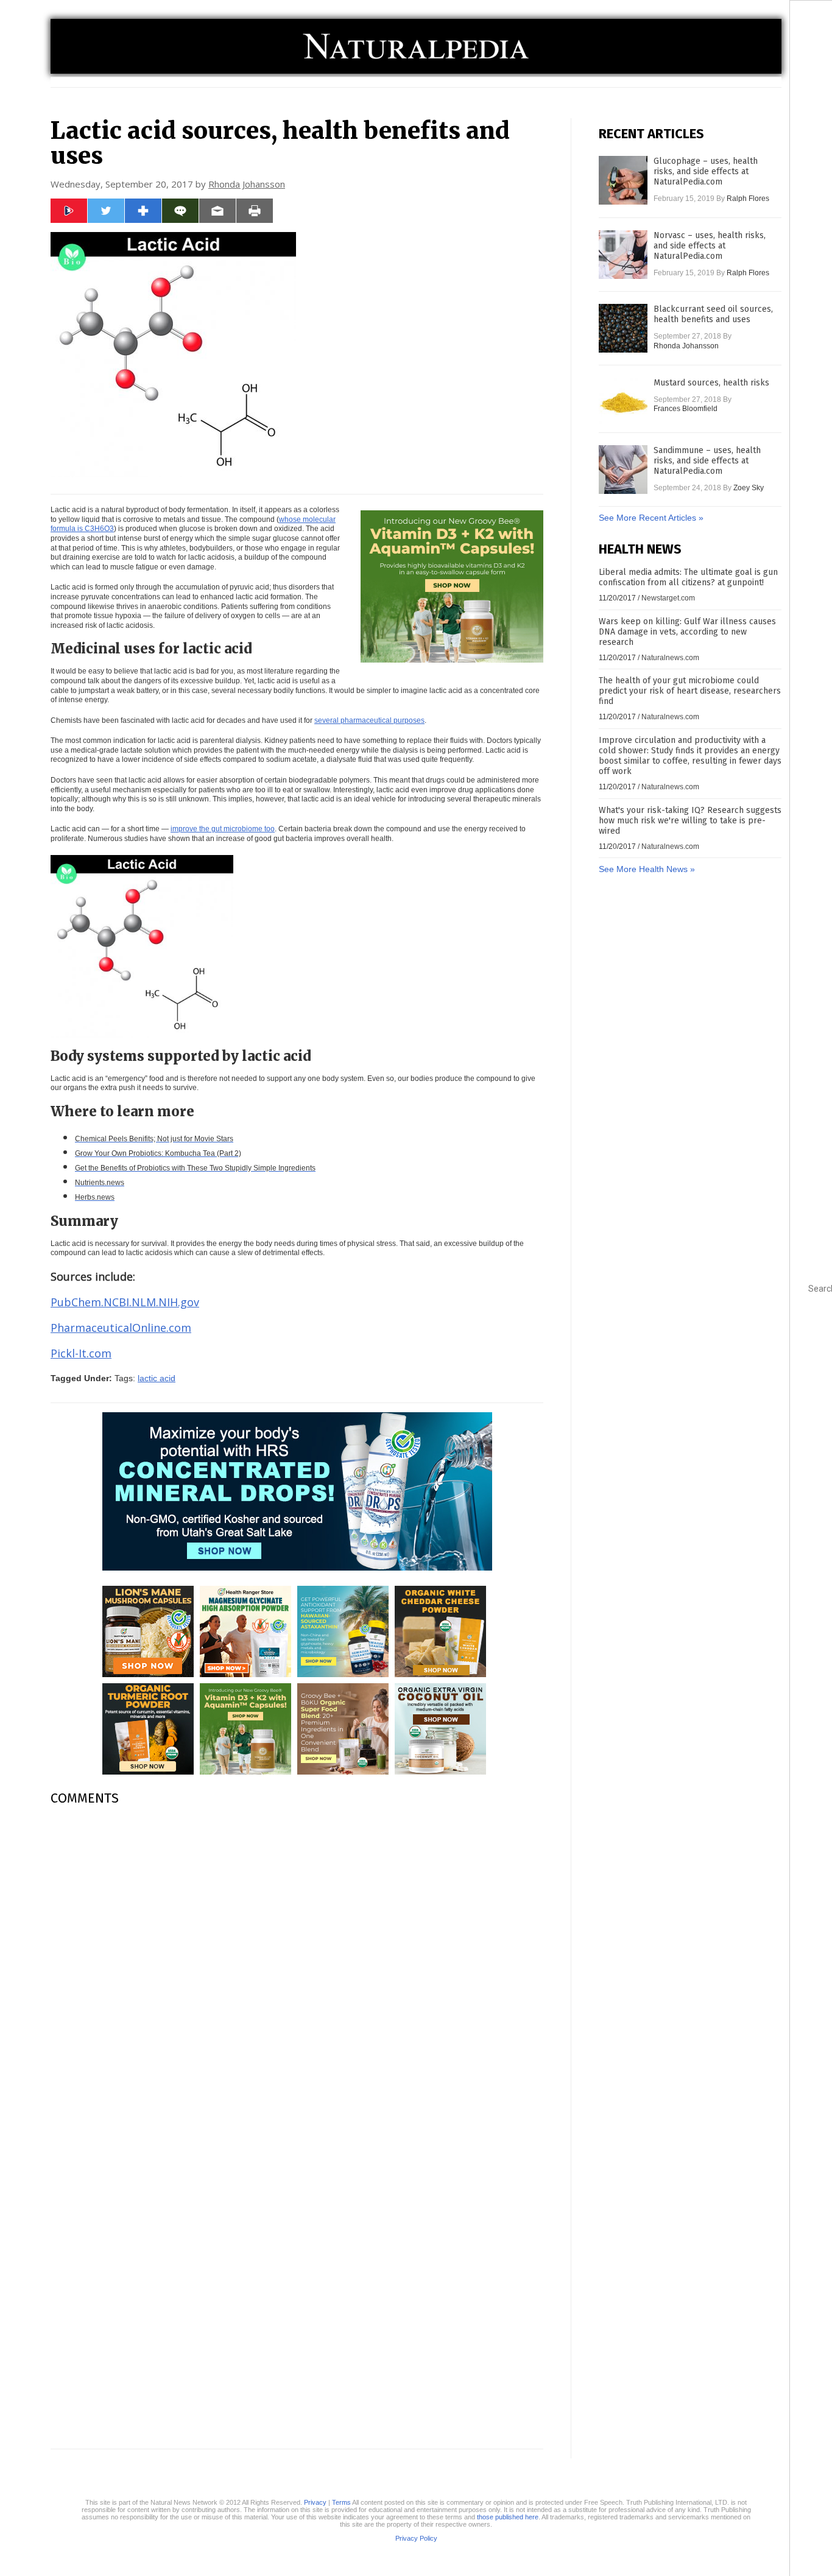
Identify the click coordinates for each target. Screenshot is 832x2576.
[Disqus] (297, 1968)
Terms (341, 2502)
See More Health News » (647, 869)
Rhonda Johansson (247, 184)
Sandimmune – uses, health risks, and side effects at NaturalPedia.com (707, 461)
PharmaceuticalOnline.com (121, 1328)
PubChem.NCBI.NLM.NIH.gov (125, 1302)
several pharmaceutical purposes (369, 720)
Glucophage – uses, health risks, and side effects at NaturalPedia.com (706, 171)
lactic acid (157, 1378)
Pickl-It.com (81, 1353)
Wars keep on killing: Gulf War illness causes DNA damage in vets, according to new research (687, 632)
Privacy (315, 2502)
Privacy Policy (416, 2538)
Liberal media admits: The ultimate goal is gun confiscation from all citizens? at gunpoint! (688, 577)
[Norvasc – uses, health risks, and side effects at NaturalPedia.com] (623, 255)
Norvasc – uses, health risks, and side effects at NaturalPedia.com (710, 246)
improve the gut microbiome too (223, 829)
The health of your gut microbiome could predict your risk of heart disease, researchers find (690, 691)
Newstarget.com (668, 598)
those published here (508, 2517)
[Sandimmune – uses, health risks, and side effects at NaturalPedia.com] (623, 470)
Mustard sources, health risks (711, 383)
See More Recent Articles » (651, 518)
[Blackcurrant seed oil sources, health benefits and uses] (623, 328)
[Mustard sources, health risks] (623, 402)
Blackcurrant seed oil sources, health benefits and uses (713, 314)
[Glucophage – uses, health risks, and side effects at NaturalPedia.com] (623, 180)
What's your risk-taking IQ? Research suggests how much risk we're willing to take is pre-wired (690, 821)
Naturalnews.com (670, 658)
